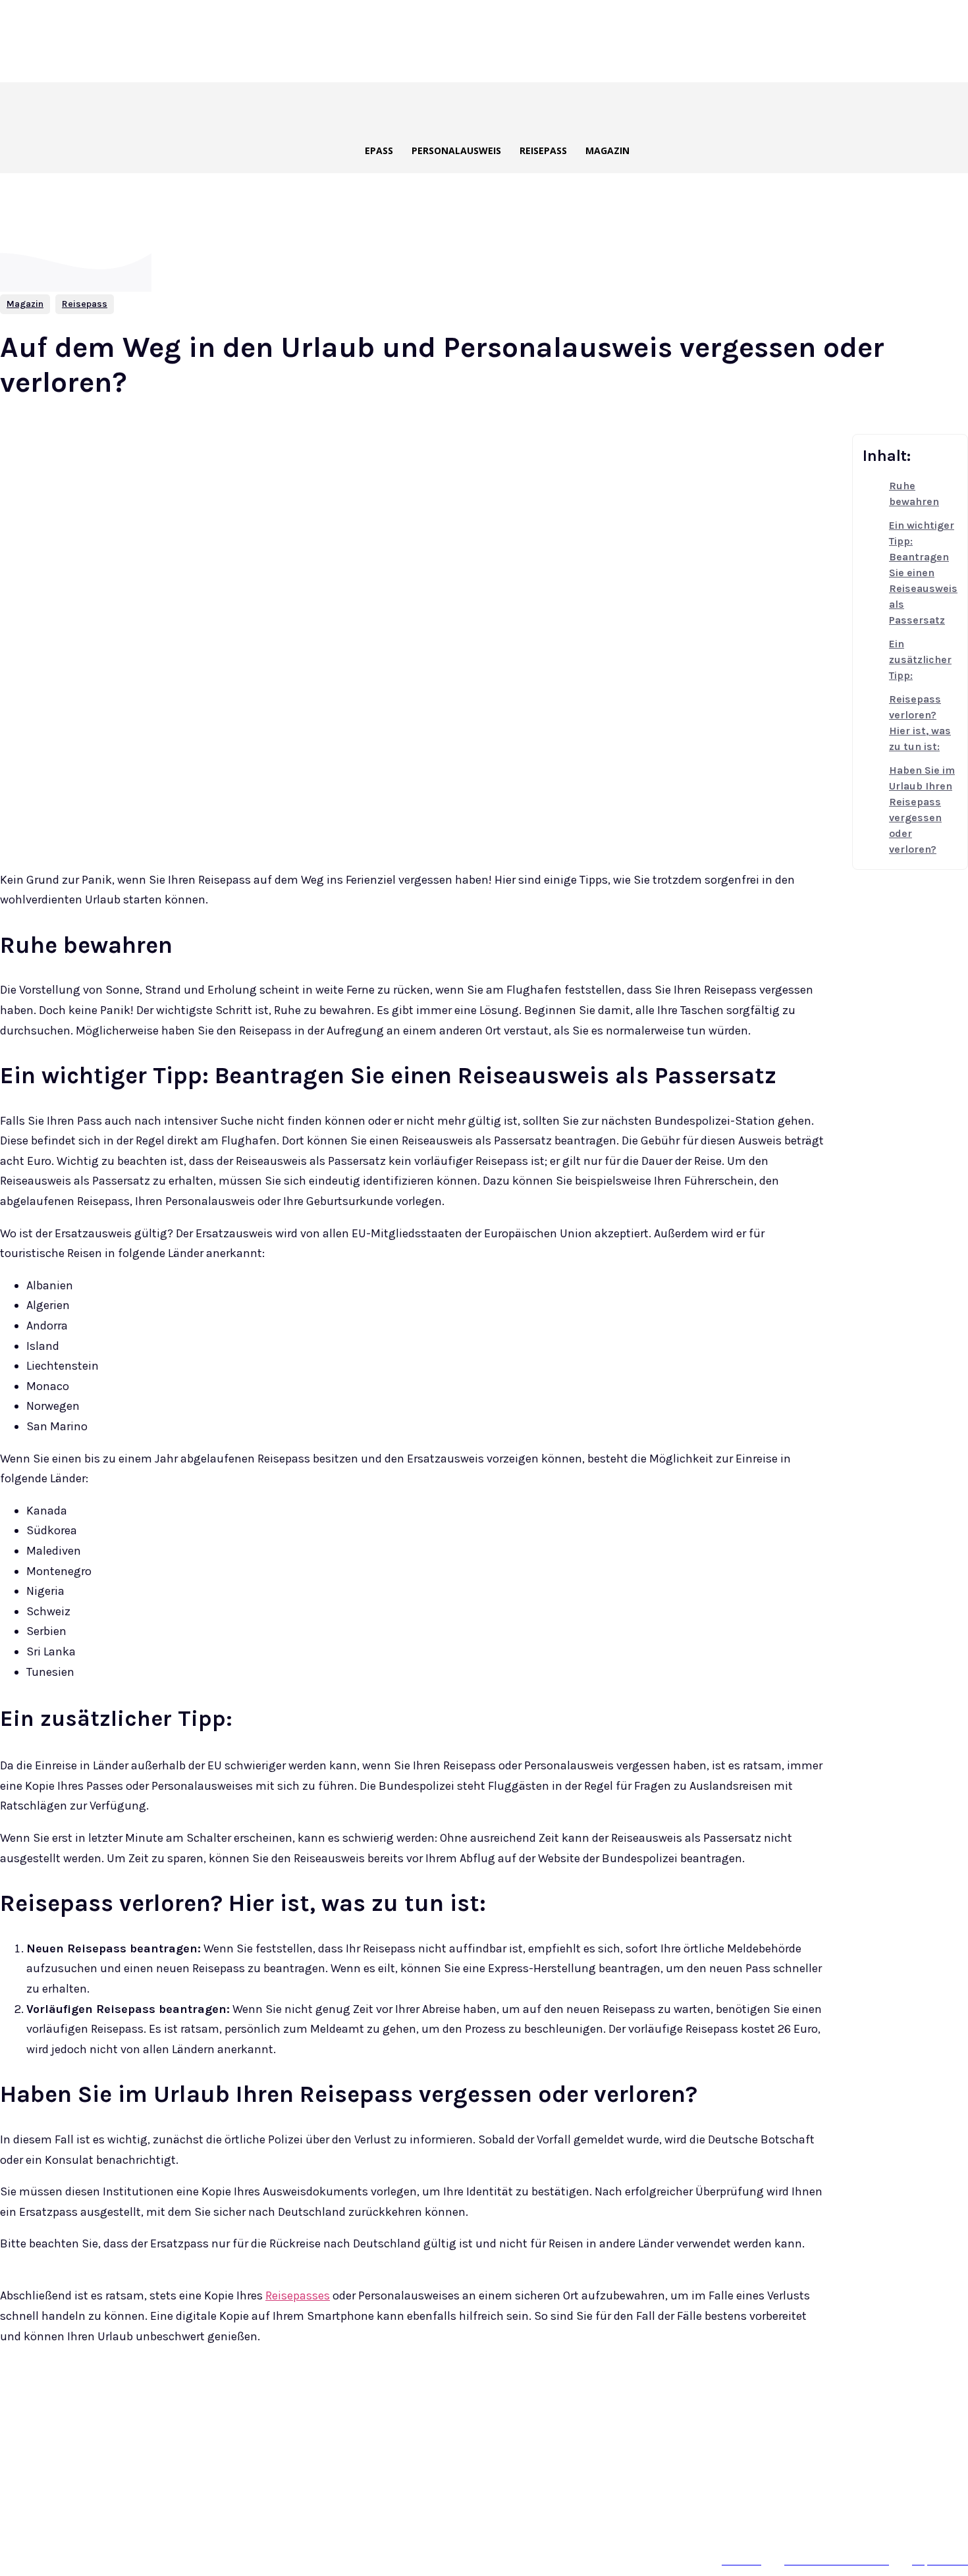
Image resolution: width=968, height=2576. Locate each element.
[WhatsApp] (265, 2401)
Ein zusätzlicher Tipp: (920, 659)
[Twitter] (170, 2401)
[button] (520, 107)
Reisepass (85, 304)
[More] (313, 2401)
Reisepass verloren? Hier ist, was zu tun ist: (920, 723)
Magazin (25, 304)
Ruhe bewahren (914, 494)
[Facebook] (122, 2401)
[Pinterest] (217, 2401)
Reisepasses (298, 2295)
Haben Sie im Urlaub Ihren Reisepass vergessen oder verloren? (922, 810)
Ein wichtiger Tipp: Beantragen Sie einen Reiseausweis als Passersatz (923, 573)
